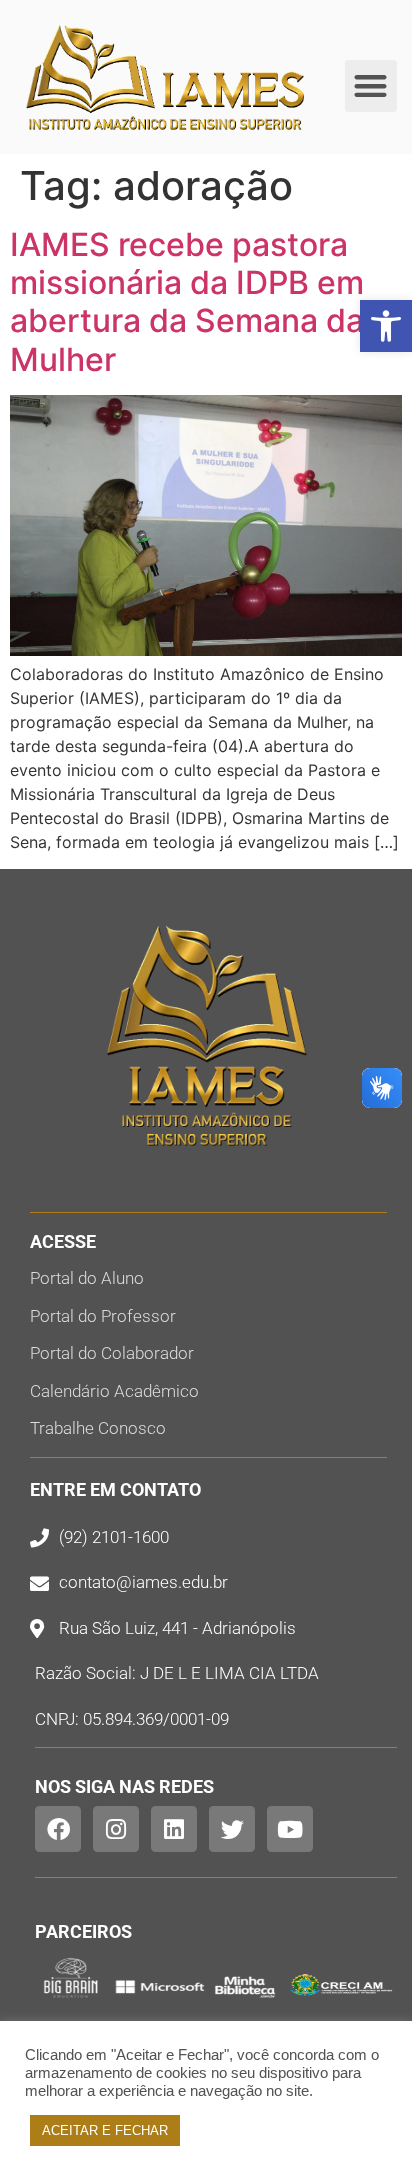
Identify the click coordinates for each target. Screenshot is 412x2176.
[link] (386, 326)
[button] (371, 86)
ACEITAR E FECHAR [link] (105, 2130)
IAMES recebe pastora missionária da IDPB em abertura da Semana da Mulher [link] (187, 302)
